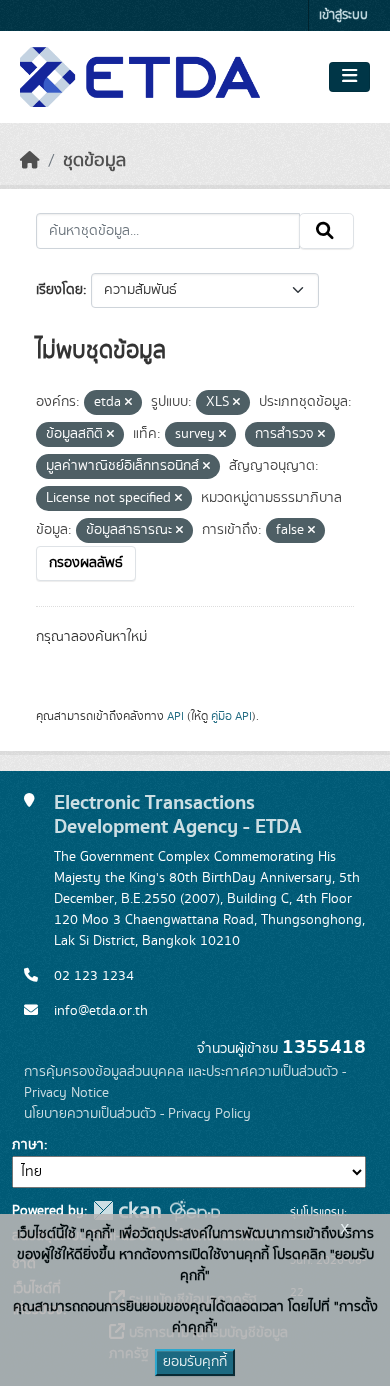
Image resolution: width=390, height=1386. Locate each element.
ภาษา (28, 1145)
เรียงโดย (59, 290)
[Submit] (326, 231)
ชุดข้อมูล (94, 161)
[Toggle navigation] (349, 77)
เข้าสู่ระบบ (343, 15)
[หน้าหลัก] (30, 161)
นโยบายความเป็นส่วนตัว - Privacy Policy (137, 1114)
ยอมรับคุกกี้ (195, 1362)
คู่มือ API (231, 716)
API (175, 716)
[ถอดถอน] (128, 403)
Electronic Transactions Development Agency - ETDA (178, 815)
